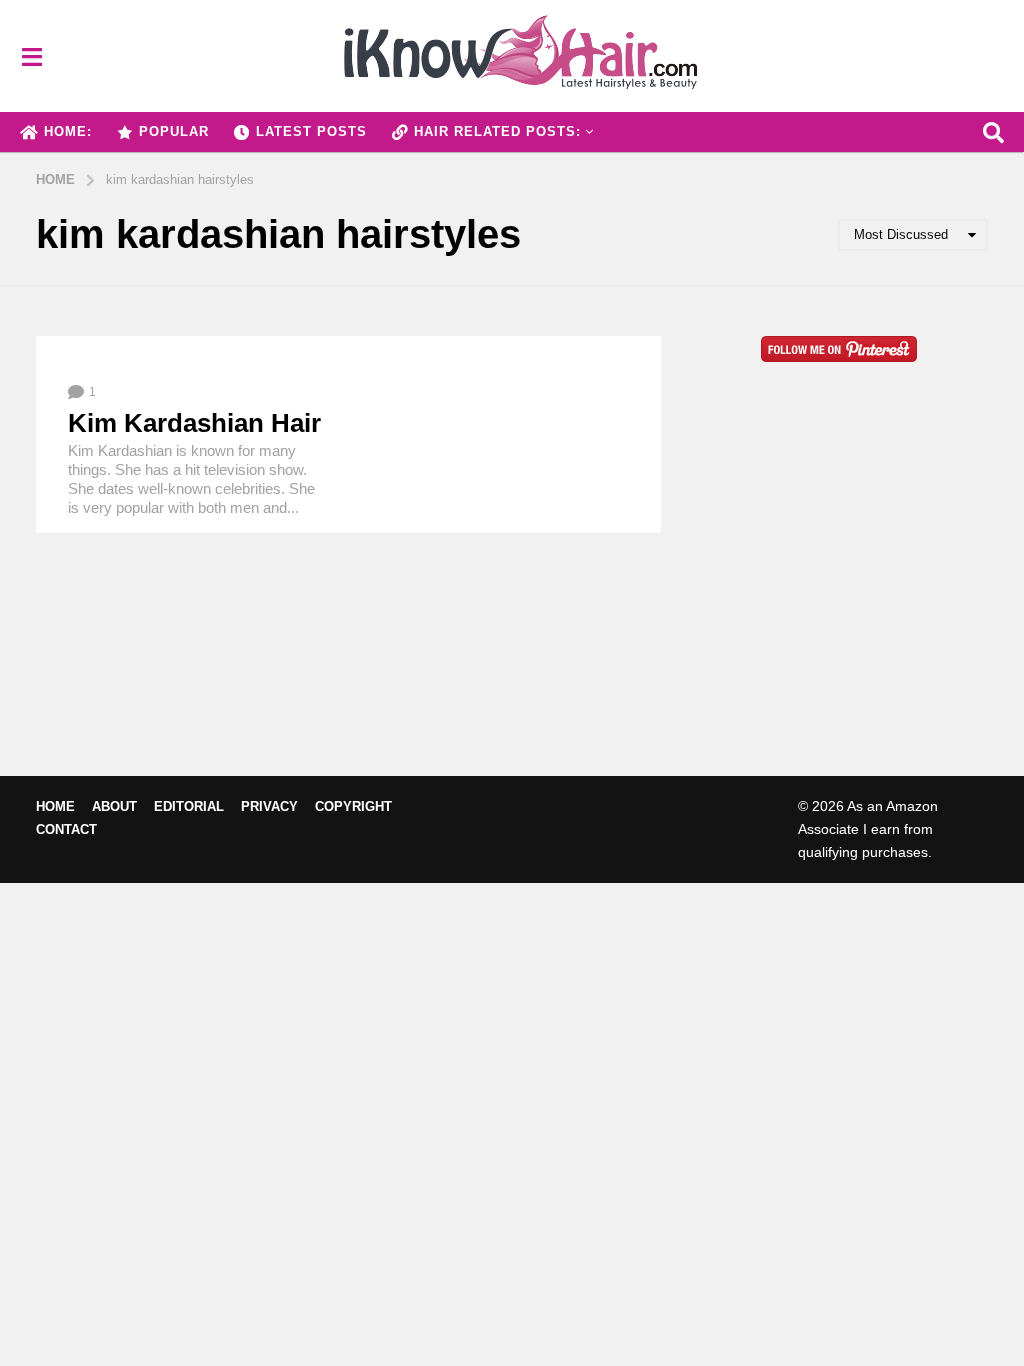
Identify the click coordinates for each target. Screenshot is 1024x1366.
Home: (68, 131)
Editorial (189, 806)
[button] (31, 56)
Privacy (269, 806)
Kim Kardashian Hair (194, 423)
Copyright (353, 806)
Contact (66, 829)
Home (55, 806)
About (114, 806)
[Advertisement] (839, 601)
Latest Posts (311, 131)
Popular (174, 131)
